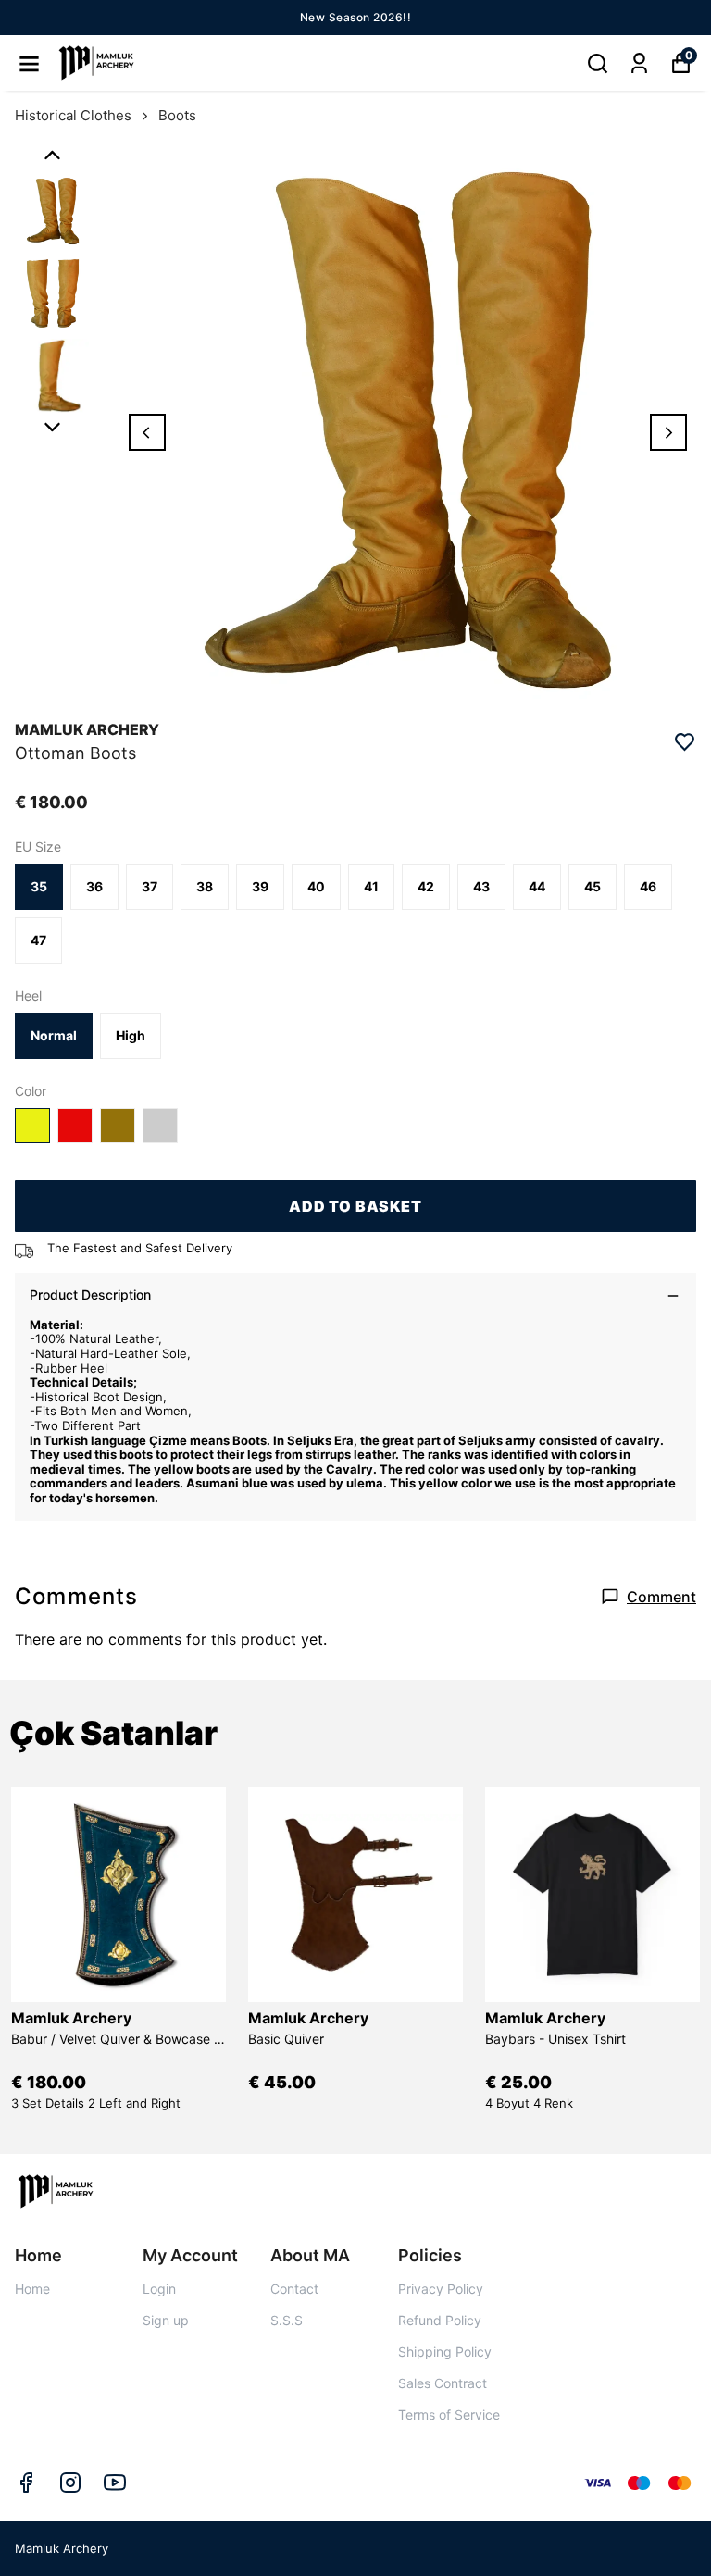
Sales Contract (443, 2383)
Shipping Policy (445, 2352)
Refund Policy (440, 2320)
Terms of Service (449, 2414)
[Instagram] (70, 2483)
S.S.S (287, 2320)
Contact (294, 2289)
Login (159, 2289)
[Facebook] (26, 2483)
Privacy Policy (441, 2289)
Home (32, 2289)
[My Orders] (639, 63)
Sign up (166, 2320)
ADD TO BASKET (355, 1206)
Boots (177, 115)
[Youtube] (115, 2483)
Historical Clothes (73, 115)
